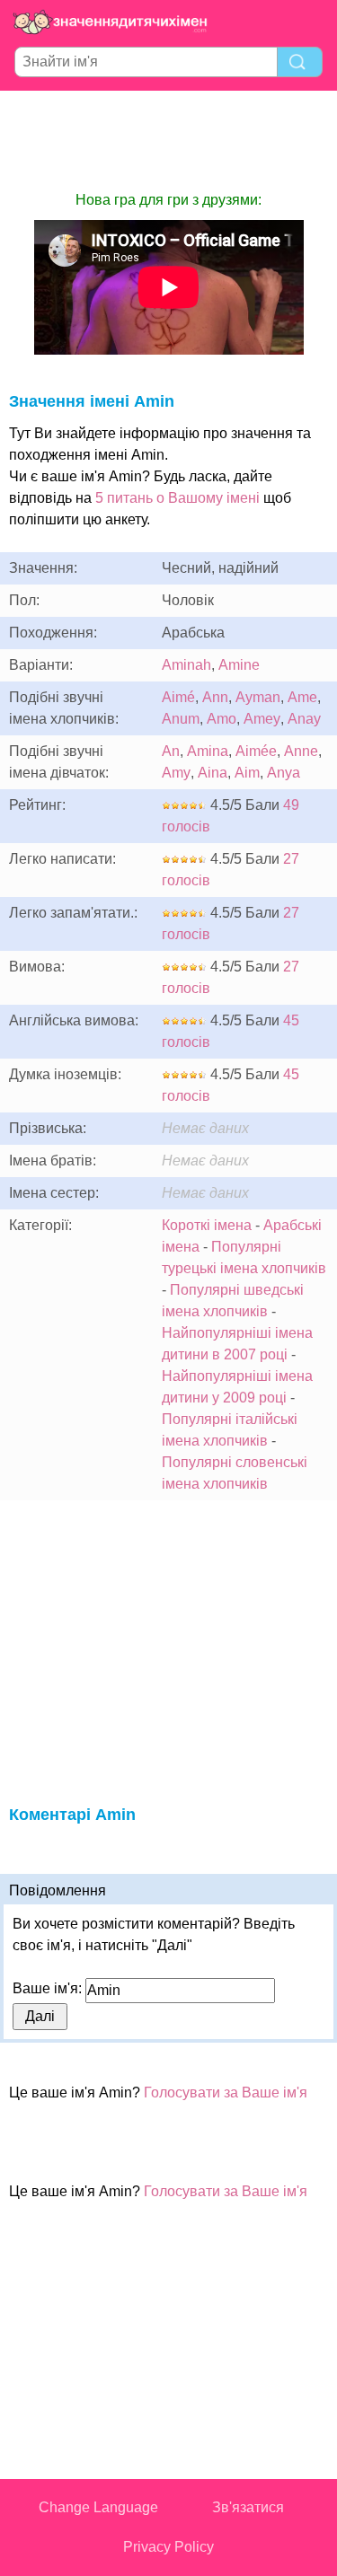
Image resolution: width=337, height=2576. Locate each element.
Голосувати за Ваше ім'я (226, 2092)
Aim (247, 773)
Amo (222, 719)
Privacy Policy (168, 2547)
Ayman (258, 697)
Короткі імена (207, 1225)
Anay (304, 719)
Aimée (256, 751)
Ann (215, 697)
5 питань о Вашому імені (177, 498)
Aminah (186, 665)
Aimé (178, 697)
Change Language (98, 2507)
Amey (262, 719)
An (171, 751)
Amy (176, 773)
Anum (181, 719)
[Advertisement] (169, 140)
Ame (302, 697)
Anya (284, 773)
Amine (239, 665)
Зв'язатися (248, 2507)
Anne (301, 751)
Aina (213, 773)
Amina (208, 751)
